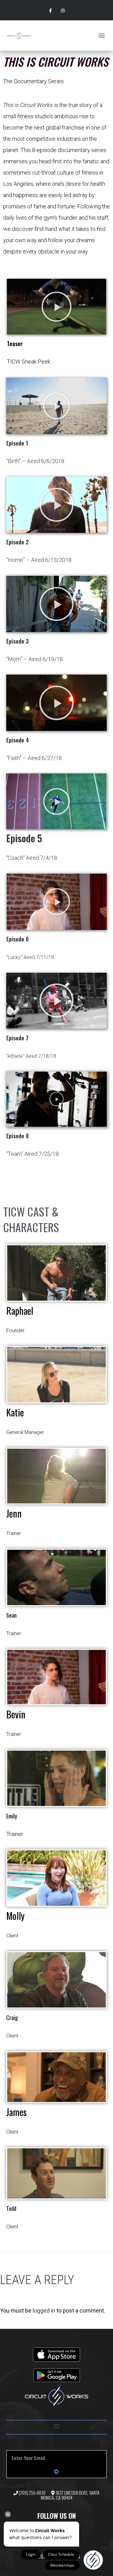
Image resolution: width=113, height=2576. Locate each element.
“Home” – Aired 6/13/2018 (39, 560)
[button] (102, 36)
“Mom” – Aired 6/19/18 (35, 659)
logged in (44, 2311)
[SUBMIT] (56, 2471)
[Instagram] (63, 11)
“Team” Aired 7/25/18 (32, 1154)
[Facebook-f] (50, 11)
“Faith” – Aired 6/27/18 (34, 758)
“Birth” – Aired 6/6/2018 (35, 461)
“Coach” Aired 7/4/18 (32, 858)
